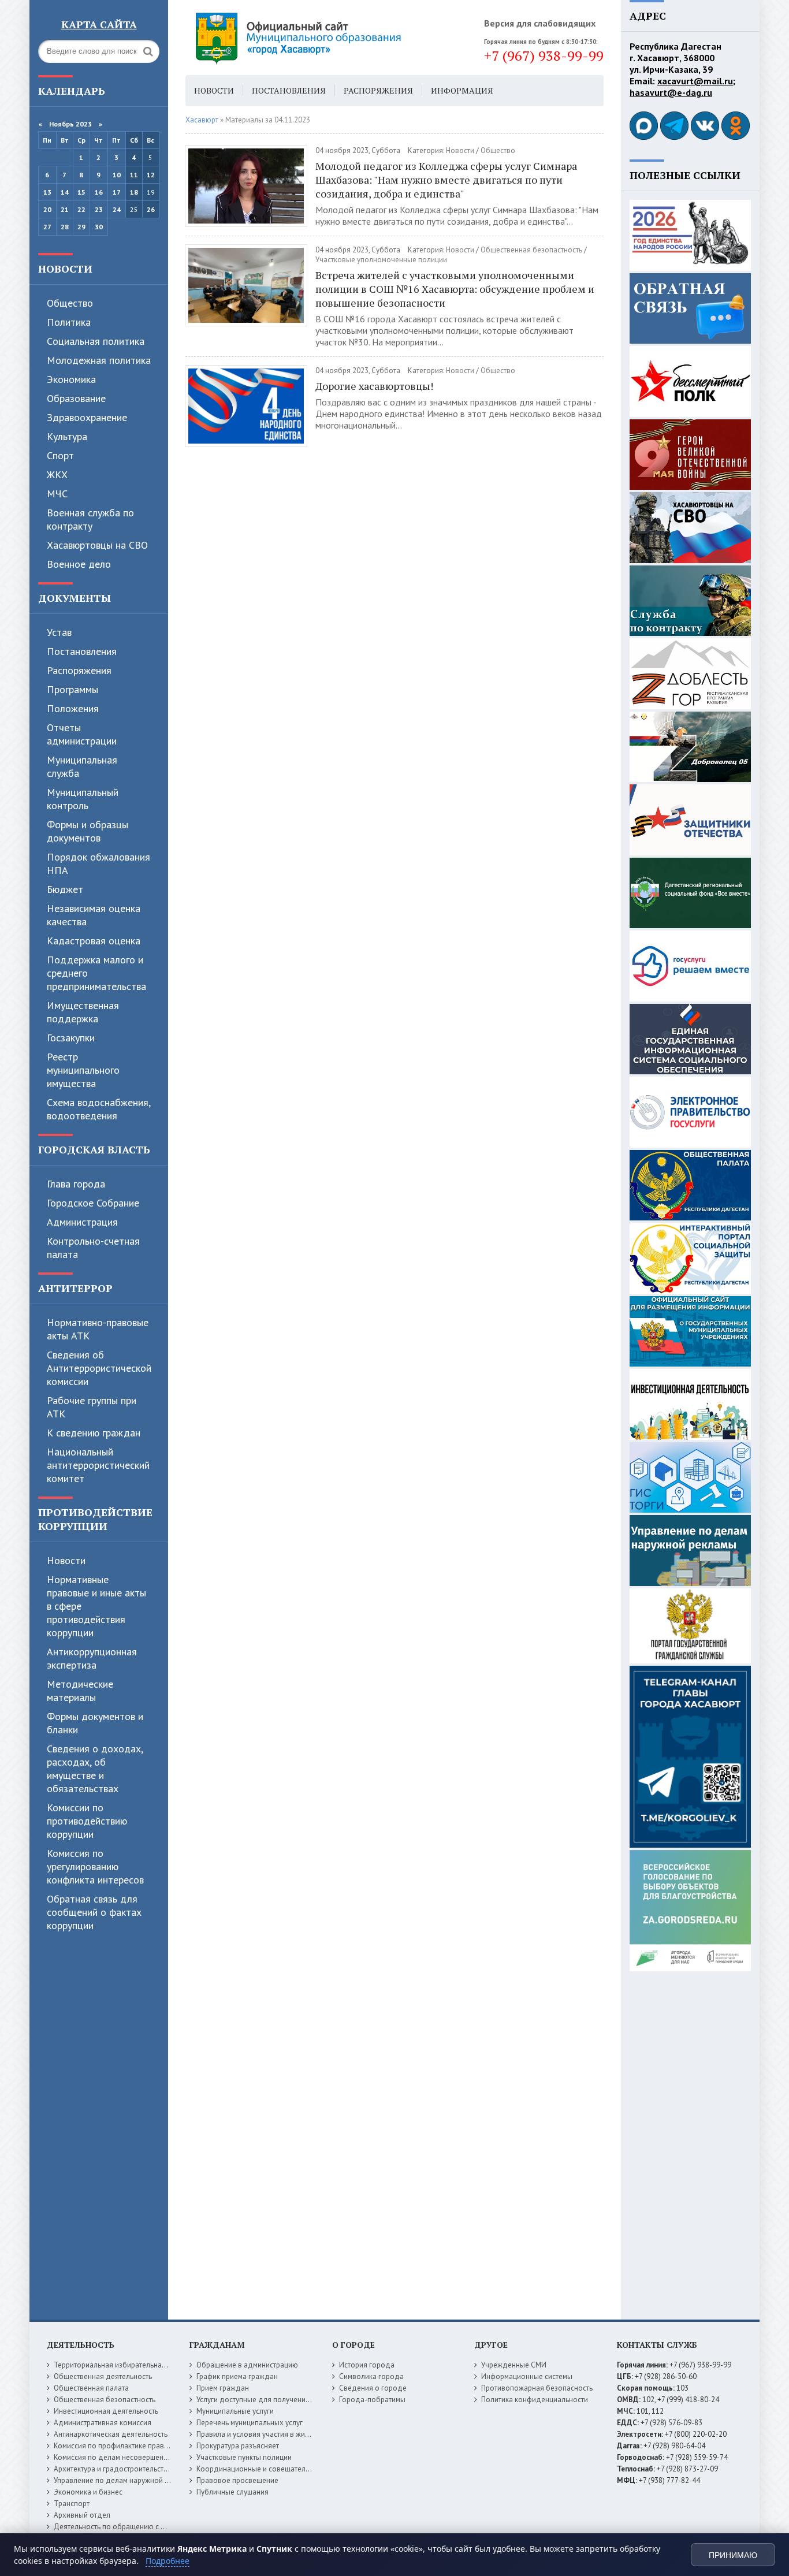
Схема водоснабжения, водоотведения (98, 1109)
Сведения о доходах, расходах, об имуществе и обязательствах (95, 1769)
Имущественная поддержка (83, 1012)
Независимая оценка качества (94, 915)
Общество (70, 303)
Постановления (82, 651)
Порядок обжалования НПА (98, 863)
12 (151, 175)
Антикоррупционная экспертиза (92, 1658)
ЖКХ (57, 474)
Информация (462, 90)
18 (134, 192)
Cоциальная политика (96, 341)
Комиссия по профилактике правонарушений (130, 2446)
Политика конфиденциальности (535, 2400)
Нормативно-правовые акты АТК (98, 1329)
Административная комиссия (103, 2423)
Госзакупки (71, 1038)
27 (47, 227)
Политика (69, 322)
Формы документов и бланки (95, 1723)
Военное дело (79, 564)
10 (117, 175)
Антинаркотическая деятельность (111, 2434)
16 (99, 192)
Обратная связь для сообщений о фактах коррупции (94, 1912)
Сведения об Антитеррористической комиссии (99, 1368)
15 (81, 192)
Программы (72, 689)
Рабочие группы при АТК (92, 1407)
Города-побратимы (372, 2400)
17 (117, 192)
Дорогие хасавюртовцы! (374, 386)
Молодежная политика (99, 360)
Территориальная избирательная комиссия (126, 2365)
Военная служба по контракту (90, 519)
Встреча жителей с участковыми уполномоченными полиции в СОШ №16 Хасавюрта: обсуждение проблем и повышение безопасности (455, 289)
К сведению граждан (94, 1433)
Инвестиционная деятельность (106, 2411)
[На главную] (330, 38)
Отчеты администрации (82, 734)
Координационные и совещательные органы (273, 2469)
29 (81, 227)
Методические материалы (80, 1691)
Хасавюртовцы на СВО (97, 545)
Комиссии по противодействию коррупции (87, 1821)
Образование (76, 398)
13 (47, 192)
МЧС (57, 494)
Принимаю (733, 2555)
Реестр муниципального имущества (83, 1070)
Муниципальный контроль (83, 799)
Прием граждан (223, 2388)
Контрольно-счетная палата (93, 1248)
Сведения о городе (373, 2388)
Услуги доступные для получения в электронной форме (291, 2400)
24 (117, 209)
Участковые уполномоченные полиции (381, 260)
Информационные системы (527, 2376)
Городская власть (94, 1149)
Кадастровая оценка (94, 941)
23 (99, 209)
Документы (75, 598)
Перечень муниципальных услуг (250, 2423)
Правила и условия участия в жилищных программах (286, 2434)
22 (81, 209)
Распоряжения (79, 670)
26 (151, 209)
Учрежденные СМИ (514, 2365)
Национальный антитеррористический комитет (98, 1465)
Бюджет (65, 889)
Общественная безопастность (531, 250)
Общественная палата (91, 2388)
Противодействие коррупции (95, 1519)
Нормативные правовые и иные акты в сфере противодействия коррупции (96, 1606)
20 (47, 209)
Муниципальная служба (82, 766)
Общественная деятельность (103, 2376)
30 (99, 227)
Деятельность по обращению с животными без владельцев (155, 2527)
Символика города (371, 2376)
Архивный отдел (82, 2515)
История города (367, 2365)
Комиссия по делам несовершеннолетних (124, 2457)
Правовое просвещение (237, 2480)
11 (134, 175)
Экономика (71, 379)
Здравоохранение (87, 417)
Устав (59, 632)
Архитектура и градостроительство (113, 2469)
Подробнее (168, 2561)
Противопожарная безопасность (537, 2388)
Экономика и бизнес (88, 2492)
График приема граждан (237, 2376)
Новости (65, 269)
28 (65, 227)
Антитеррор (75, 1288)
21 (65, 209)
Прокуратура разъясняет (238, 2446)
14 (65, 192)
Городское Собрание (93, 1203)
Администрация (82, 1222)
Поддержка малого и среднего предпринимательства (96, 973)
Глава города (76, 1184)
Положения (73, 708)
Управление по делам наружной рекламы (124, 2480)
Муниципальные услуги (235, 2411)
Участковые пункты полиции (244, 2457)
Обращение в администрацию (247, 2365)
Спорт (60, 455)
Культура (67, 436)
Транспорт (72, 2504)
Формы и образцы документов (88, 831)
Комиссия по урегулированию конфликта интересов (95, 1866)
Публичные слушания (232, 2492)
